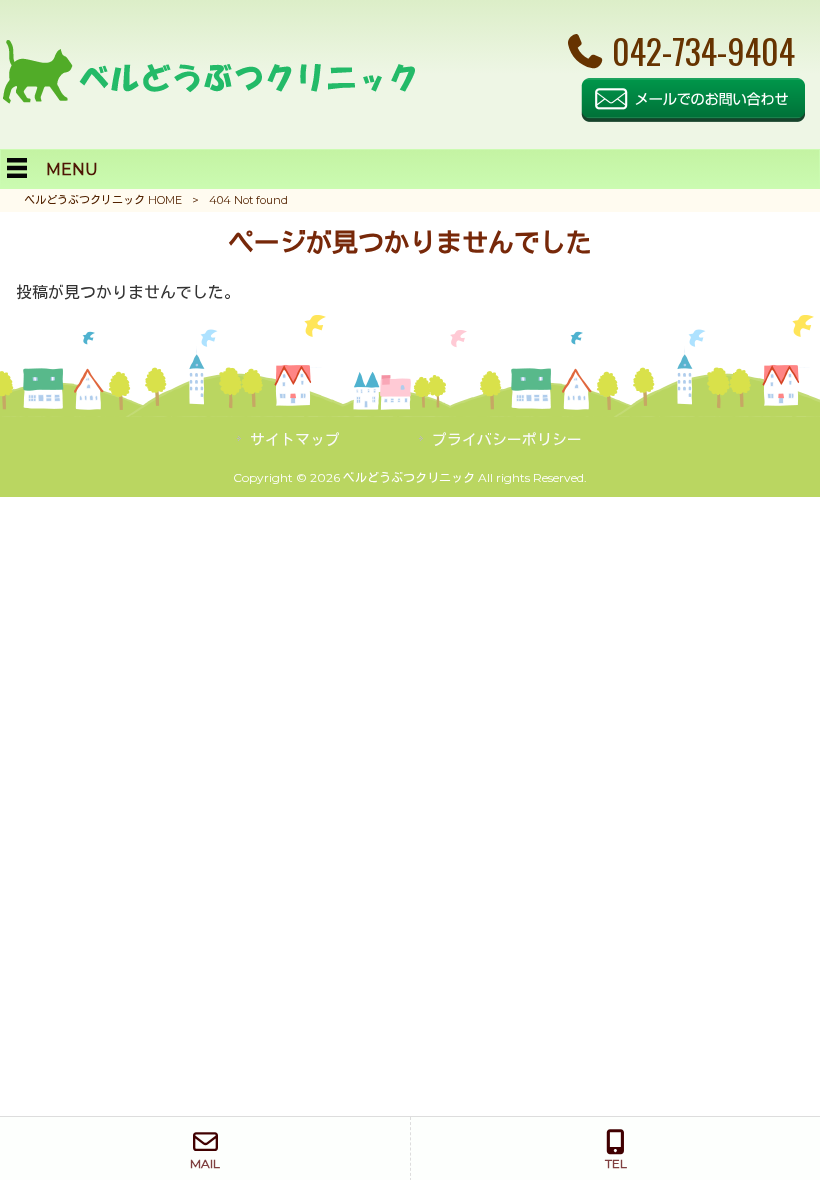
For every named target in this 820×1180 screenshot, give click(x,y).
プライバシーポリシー (507, 440)
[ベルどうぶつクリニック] (208, 98)
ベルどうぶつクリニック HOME (103, 200)
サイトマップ (295, 440)
